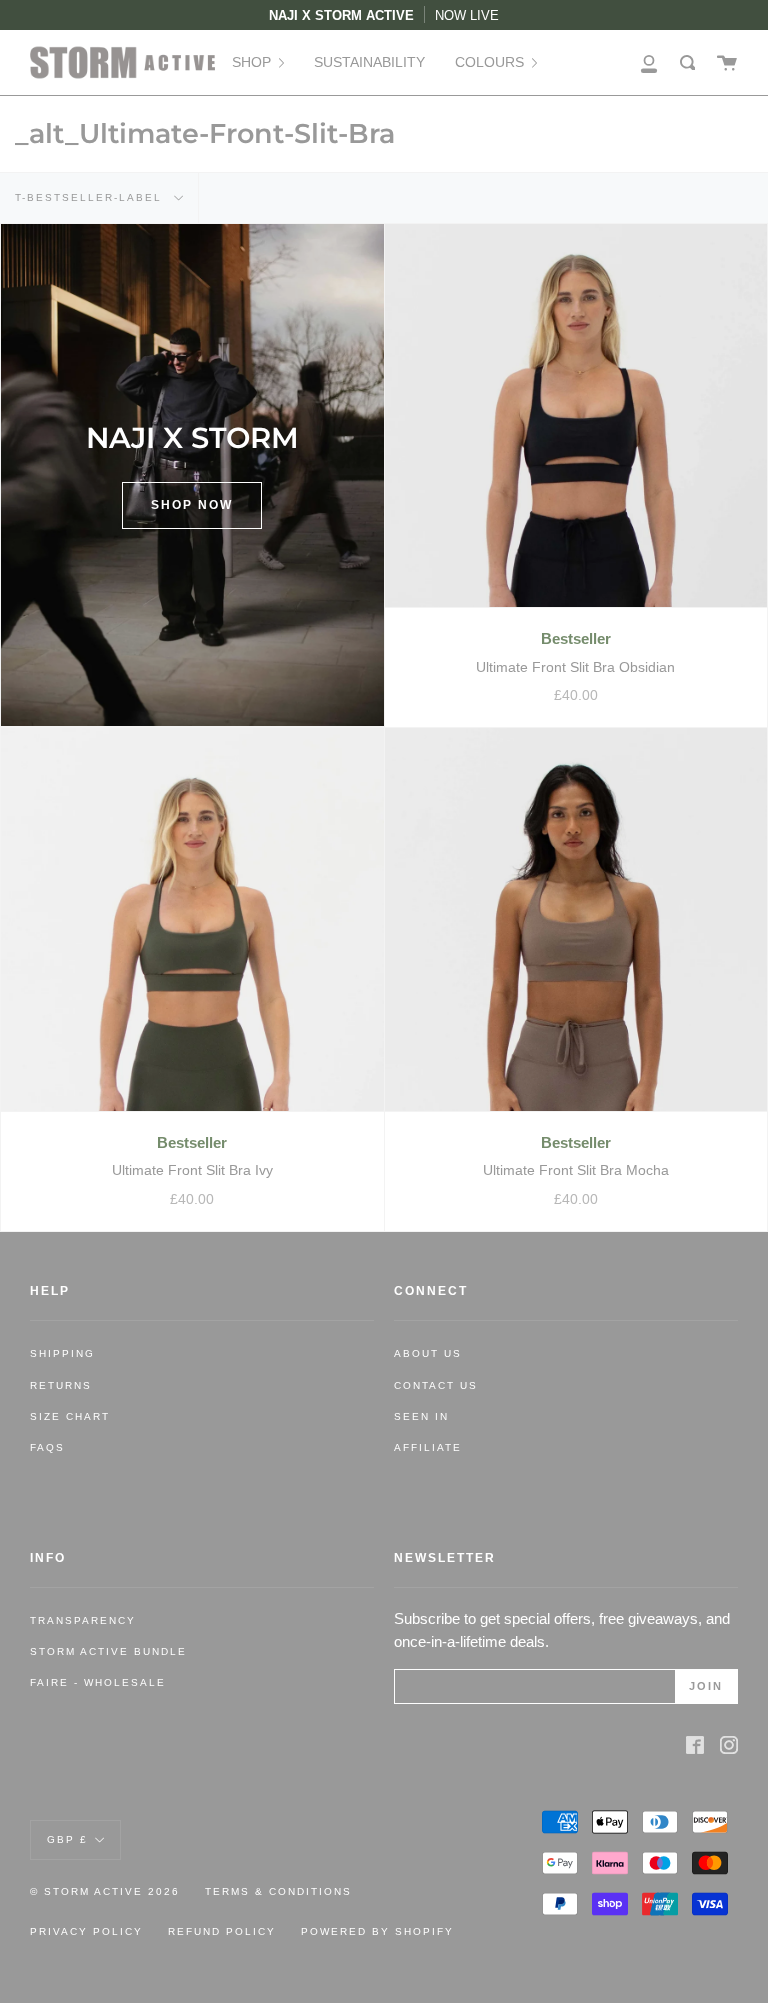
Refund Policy (222, 1931)
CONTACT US (436, 1385)
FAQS (47, 1447)
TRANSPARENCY (83, 1620)
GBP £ (67, 1839)
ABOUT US (428, 1353)
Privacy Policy (86, 1931)
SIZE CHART (70, 1416)
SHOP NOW (192, 505)
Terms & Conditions (278, 1891)
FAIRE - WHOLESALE (98, 1682)
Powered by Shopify (377, 1931)
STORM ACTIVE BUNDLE (108, 1651)
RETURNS (61, 1385)
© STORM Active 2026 (105, 1891)
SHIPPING (62, 1353)
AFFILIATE (428, 1447)
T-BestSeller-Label (91, 197)
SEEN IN (421, 1416)
